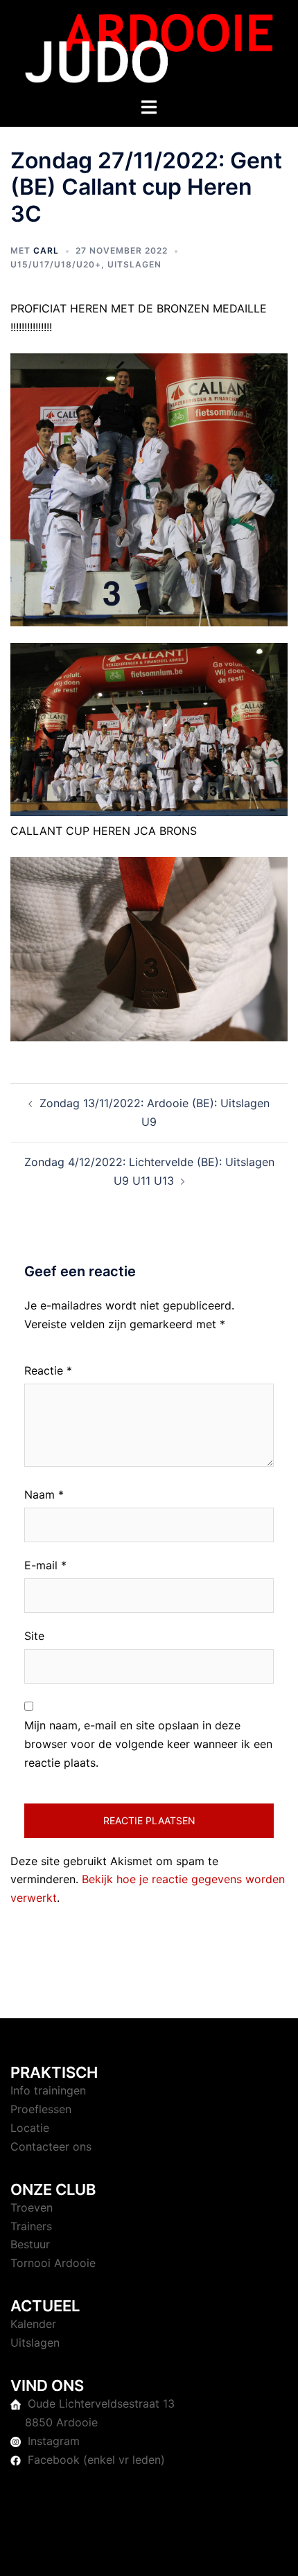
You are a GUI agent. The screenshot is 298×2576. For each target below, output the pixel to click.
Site (34, 1636)
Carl (46, 250)
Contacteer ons (51, 2146)
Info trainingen (48, 2090)
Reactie (48, 1370)
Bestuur (30, 2244)
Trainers (31, 2226)
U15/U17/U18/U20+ (56, 264)
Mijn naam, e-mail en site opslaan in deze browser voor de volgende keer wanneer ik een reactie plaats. (148, 1744)
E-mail (45, 1565)
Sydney (149, 2552)
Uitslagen (134, 264)
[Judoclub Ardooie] (149, 47)
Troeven (32, 2207)
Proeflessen (41, 2109)
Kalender (33, 2324)
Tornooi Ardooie (53, 2263)
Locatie (30, 2128)
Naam (44, 1494)
